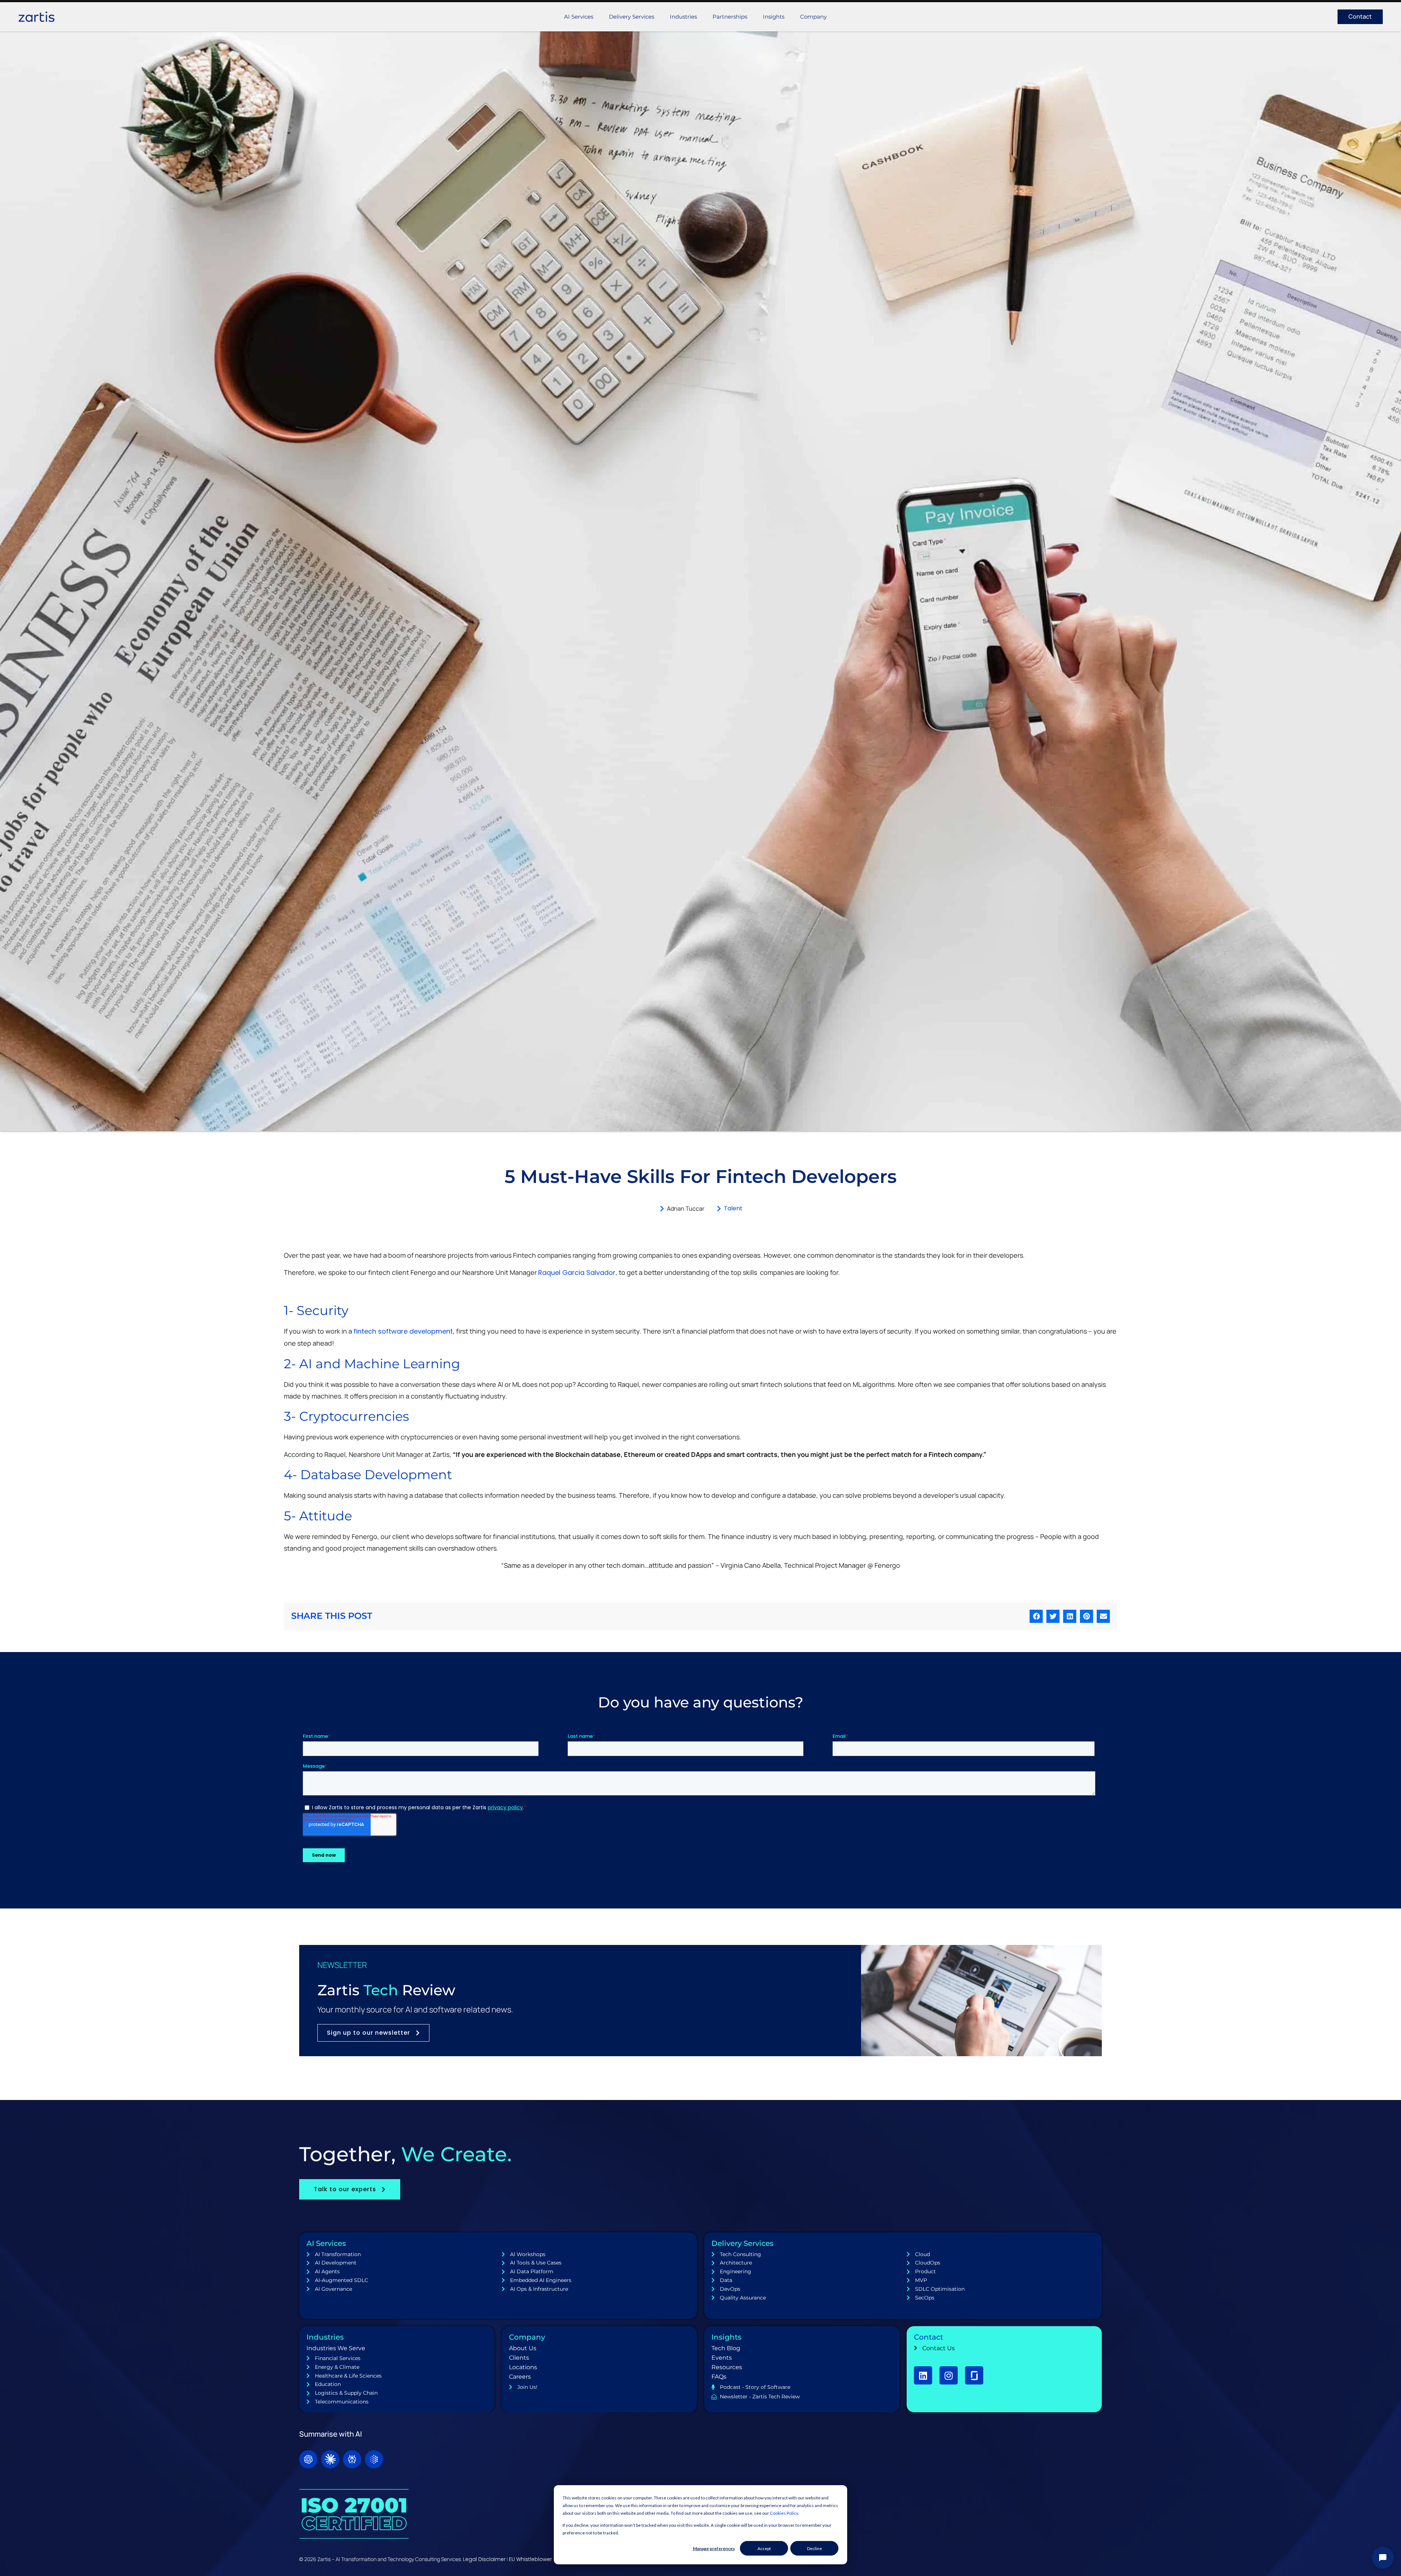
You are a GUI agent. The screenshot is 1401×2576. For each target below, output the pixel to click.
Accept (764, 2548)
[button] (1036, 1616)
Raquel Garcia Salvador (577, 1272)
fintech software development (403, 1331)
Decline (815, 2548)
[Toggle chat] (1383, 2558)
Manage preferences (714, 2548)
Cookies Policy (784, 2513)
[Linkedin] (923, 2375)
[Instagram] (949, 2375)
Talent (733, 1208)
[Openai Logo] (308, 2459)
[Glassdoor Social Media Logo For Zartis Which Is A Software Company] (974, 2375)
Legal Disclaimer (484, 2559)
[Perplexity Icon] (352, 2459)
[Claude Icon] (330, 2459)
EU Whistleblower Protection (545, 2559)
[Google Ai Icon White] (374, 2459)
